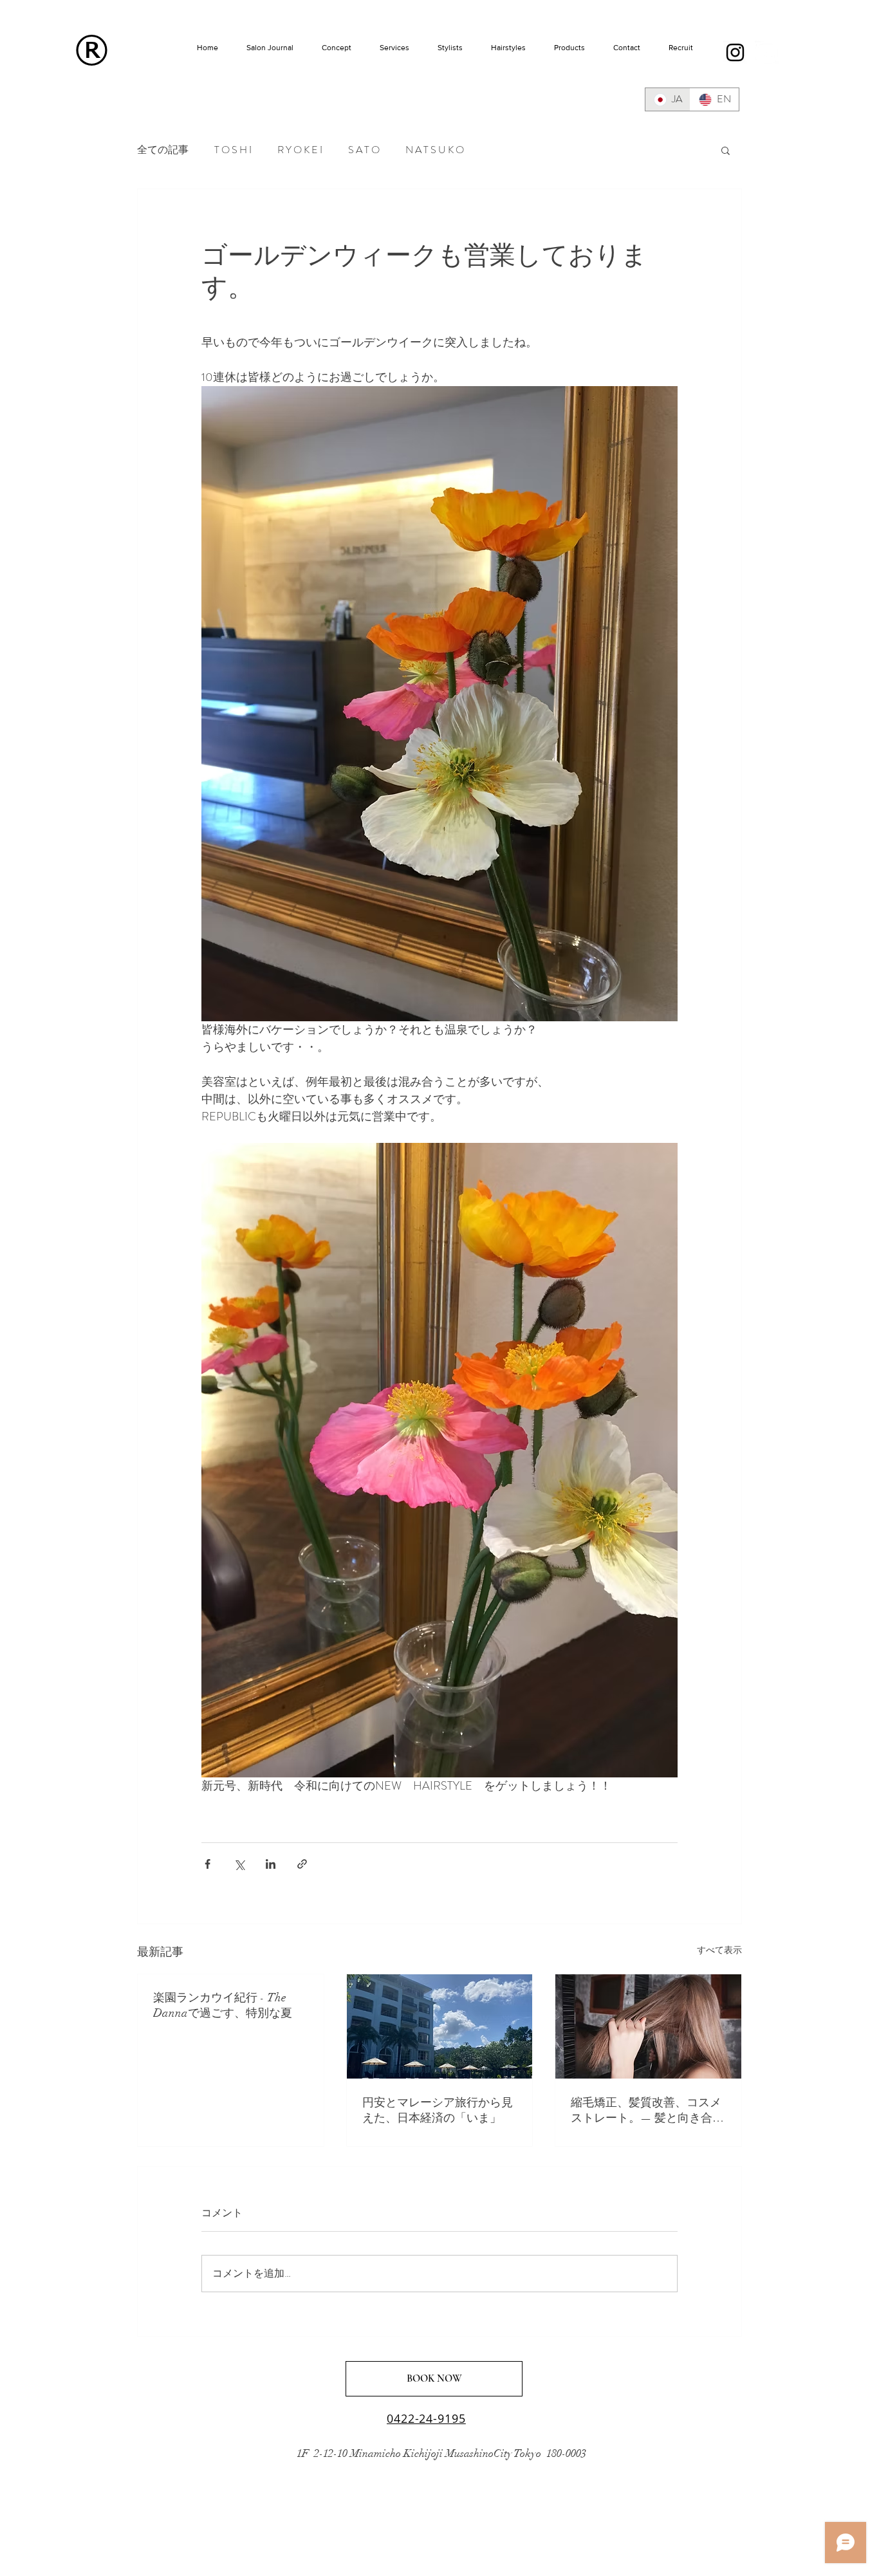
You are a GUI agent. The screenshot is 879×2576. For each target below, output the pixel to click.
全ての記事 (163, 150)
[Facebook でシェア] (208, 1864)
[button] (726, 150)
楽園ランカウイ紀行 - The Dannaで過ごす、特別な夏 (223, 2005)
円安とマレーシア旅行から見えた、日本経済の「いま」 (438, 2110)
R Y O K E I (300, 150)
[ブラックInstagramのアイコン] (735, 52)
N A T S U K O (435, 150)
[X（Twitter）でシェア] (239, 1864)
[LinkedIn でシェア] (271, 1864)
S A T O (364, 150)
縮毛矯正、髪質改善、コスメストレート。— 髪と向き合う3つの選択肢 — (647, 2110)
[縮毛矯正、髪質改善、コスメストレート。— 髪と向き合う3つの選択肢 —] (648, 2026)
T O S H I (233, 150)
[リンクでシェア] (302, 1864)
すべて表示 (719, 1950)
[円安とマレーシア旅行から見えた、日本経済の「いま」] (440, 2026)
